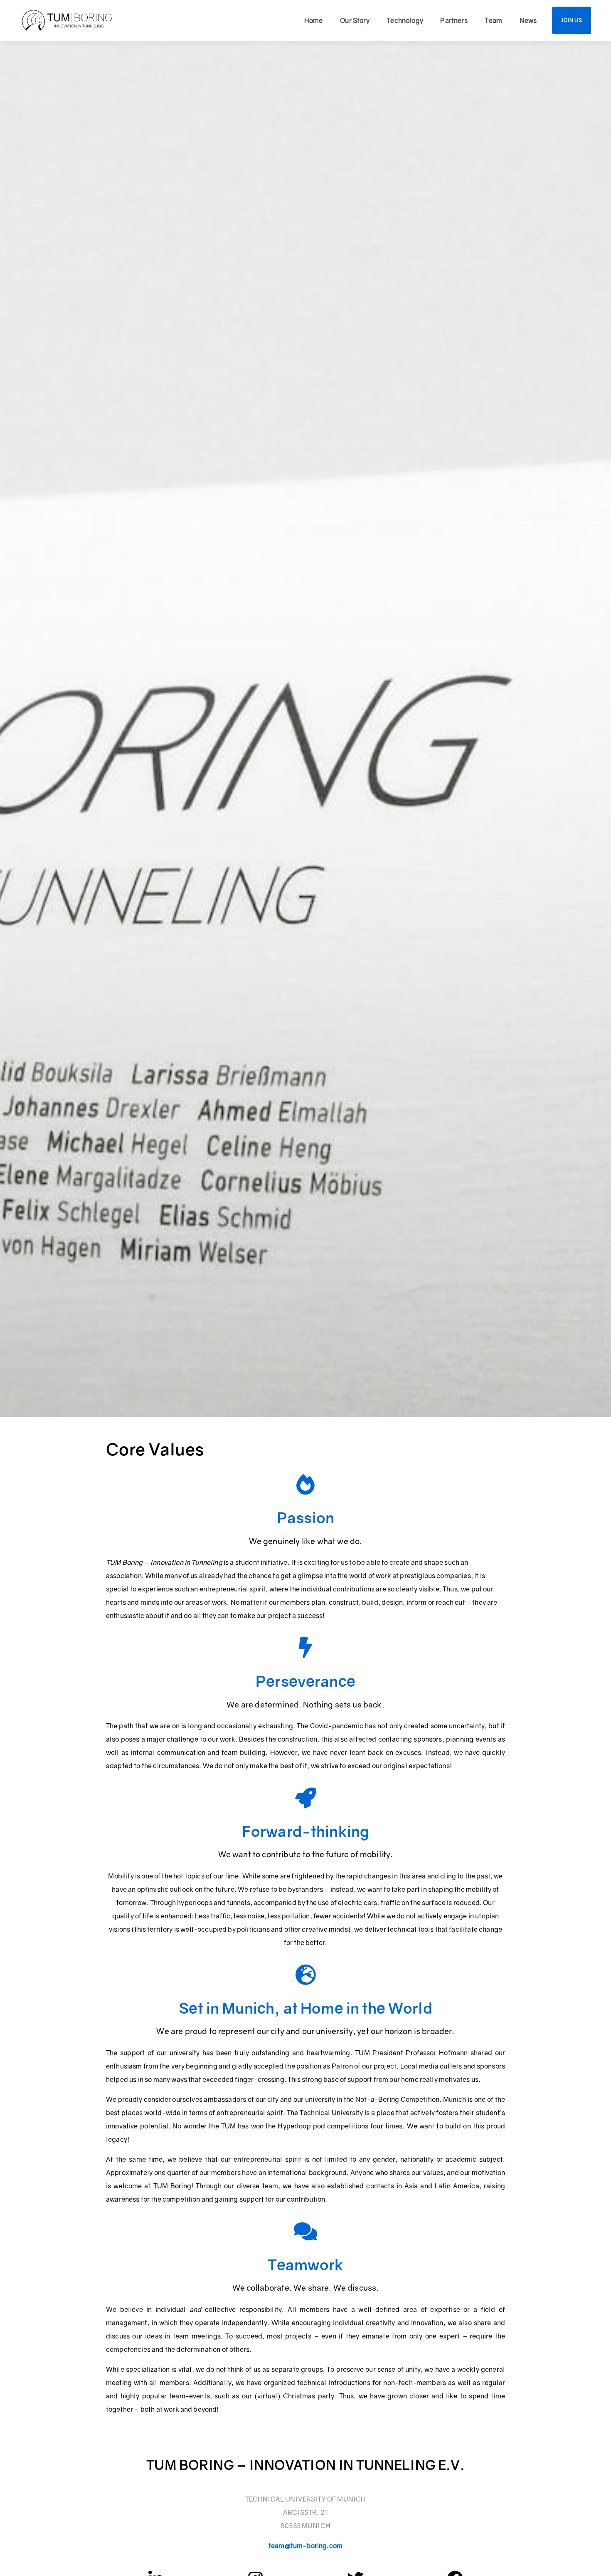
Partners (454, 20)
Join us (572, 20)
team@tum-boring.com (305, 2546)
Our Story (355, 20)
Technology (405, 20)
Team (493, 20)
